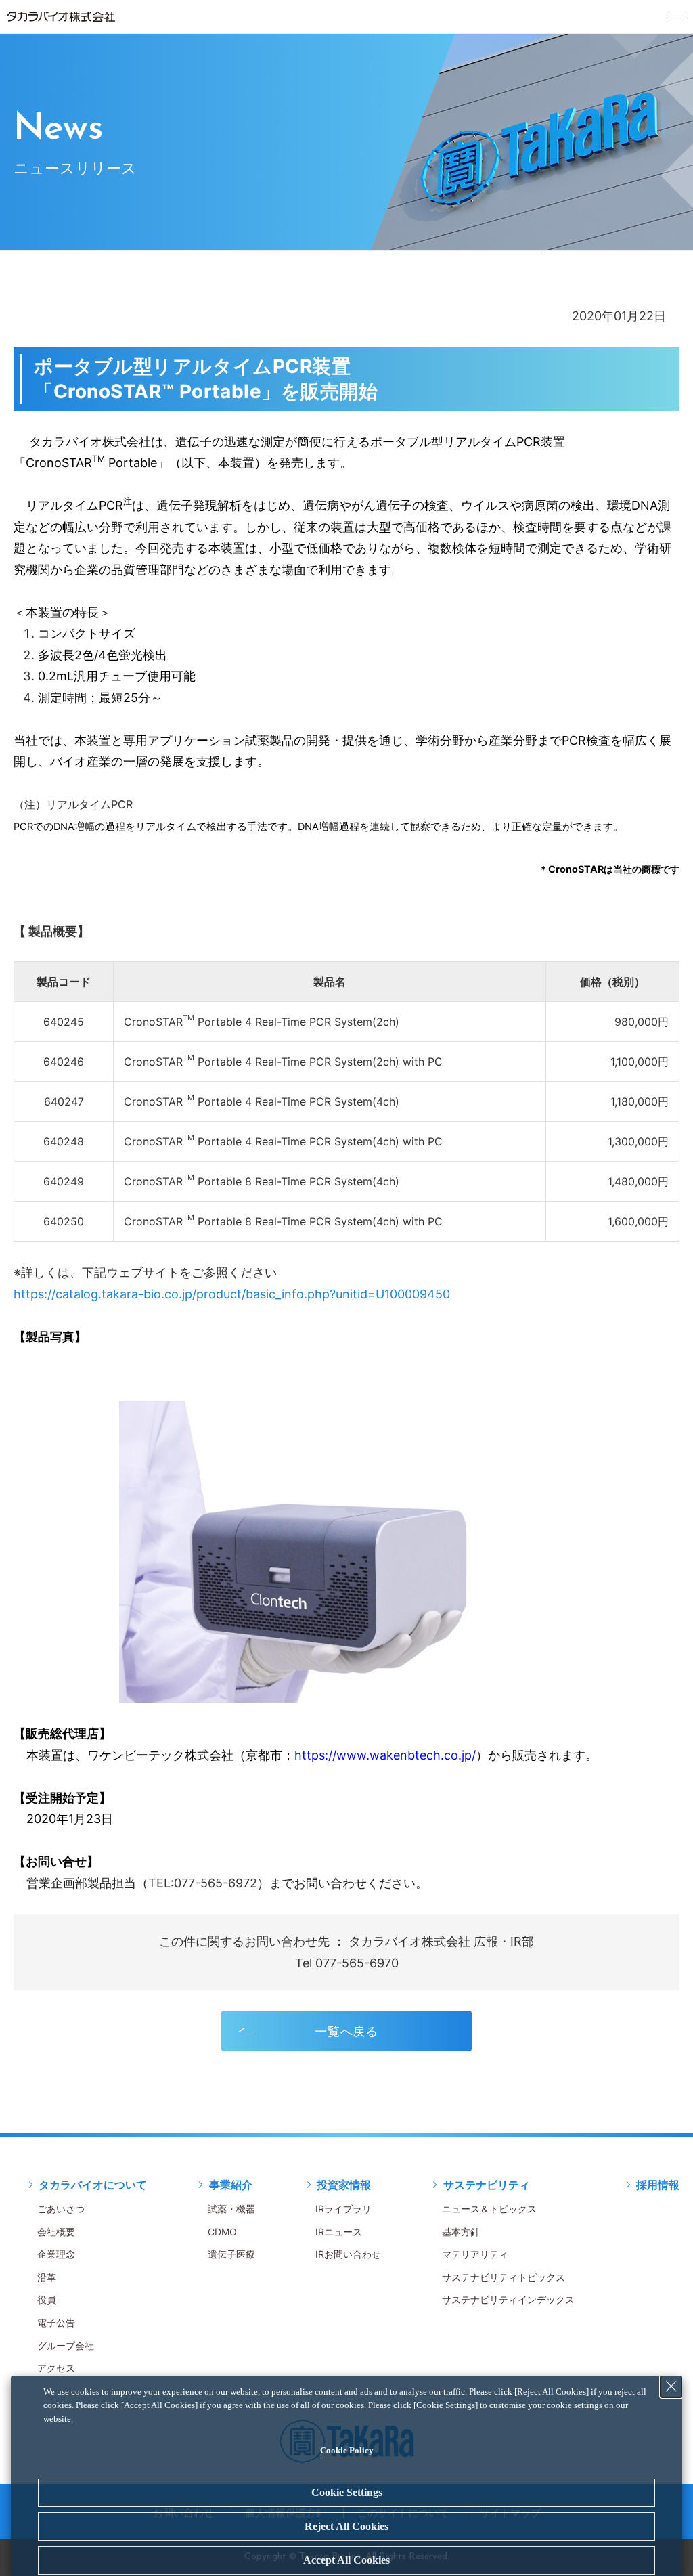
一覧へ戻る (347, 2031)
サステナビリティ (487, 2185)
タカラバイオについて (93, 2185)
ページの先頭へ (666, 2170)
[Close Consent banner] (671, 2386)
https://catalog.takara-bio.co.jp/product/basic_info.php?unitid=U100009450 (232, 1294)
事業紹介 (231, 2185)
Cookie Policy (347, 2450)
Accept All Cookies (346, 2560)
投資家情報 (344, 2185)
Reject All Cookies (346, 2526)
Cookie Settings (347, 2492)
